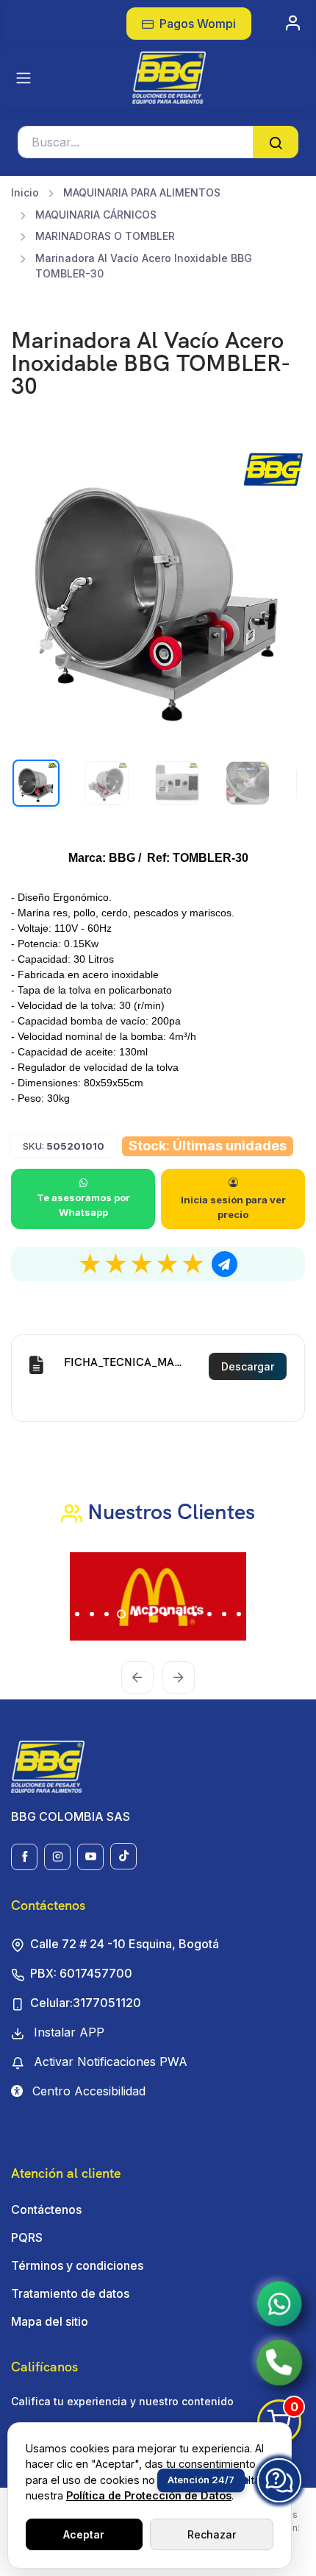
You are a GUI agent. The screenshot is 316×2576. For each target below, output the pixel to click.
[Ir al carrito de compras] (294, 23)
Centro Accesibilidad (87, 2091)
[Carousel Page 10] (195, 1614)
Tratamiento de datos (70, 2293)
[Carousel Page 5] (121, 1614)
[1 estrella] (90, 1264)
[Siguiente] (179, 1677)
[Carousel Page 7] (151, 1614)
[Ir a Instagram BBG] (57, 1857)
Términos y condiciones (77, 2265)
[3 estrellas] (142, 1264)
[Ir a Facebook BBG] (24, 1857)
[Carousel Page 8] (165, 1614)
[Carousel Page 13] (239, 1614)
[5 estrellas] (193, 1264)
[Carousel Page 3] (92, 1614)
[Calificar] (225, 1264)
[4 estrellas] (168, 1264)
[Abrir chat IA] (279, 2480)
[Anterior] (137, 1677)
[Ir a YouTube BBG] (90, 1857)
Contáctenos (46, 2209)
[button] (33, 1596)
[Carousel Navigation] (158, 1667)
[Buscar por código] (276, 142)
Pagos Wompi (196, 24)
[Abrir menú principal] (24, 78)
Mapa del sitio (50, 2321)
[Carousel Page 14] (254, 1614)
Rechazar (212, 2534)
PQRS (27, 2237)
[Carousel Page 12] (224, 1614)
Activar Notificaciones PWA (109, 2062)
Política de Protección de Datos (149, 2495)
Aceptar (84, 2534)
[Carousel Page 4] (107, 1614)
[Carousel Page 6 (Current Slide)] (136, 1614)
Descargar (248, 1366)
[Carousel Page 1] (62, 1614)
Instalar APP (67, 2032)
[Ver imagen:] (107, 783)
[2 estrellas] (116, 1264)
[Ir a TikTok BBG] (123, 1856)
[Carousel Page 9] (180, 1614)
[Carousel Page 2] (77, 1614)
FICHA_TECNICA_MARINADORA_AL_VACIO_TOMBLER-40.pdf (126, 1363)
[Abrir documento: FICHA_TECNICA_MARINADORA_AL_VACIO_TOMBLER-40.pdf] (36, 1366)
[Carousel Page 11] (209, 1614)
